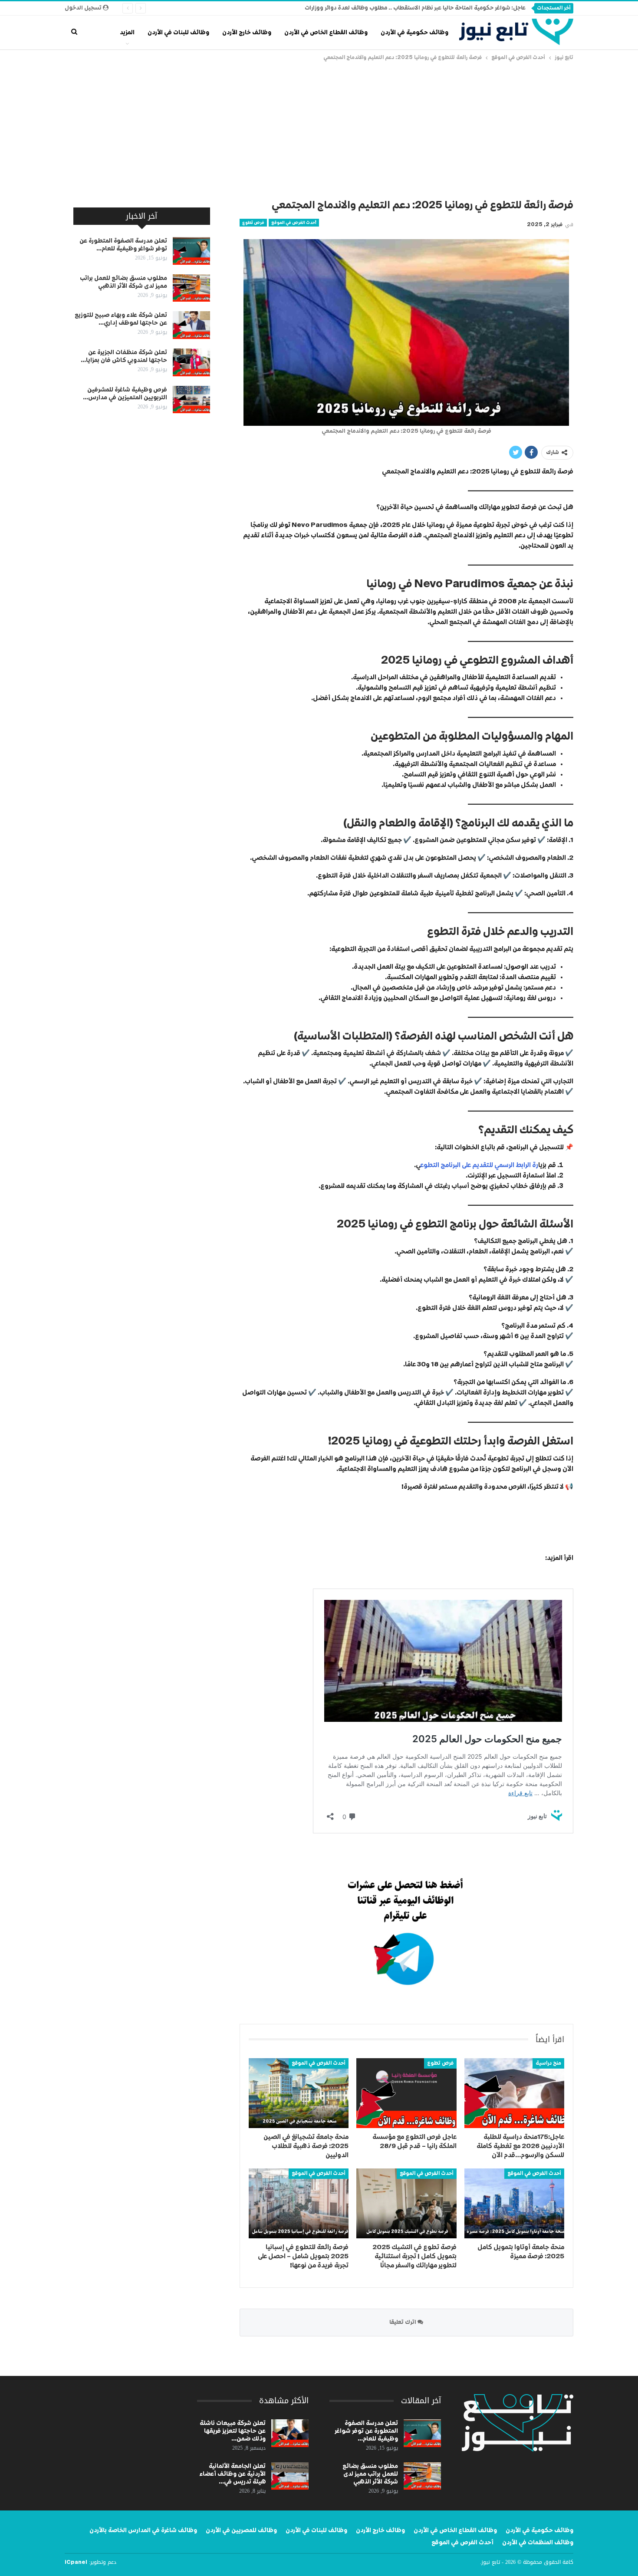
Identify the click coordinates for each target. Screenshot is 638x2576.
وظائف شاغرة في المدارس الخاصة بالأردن (143, 2530)
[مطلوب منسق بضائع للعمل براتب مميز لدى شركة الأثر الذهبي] (191, 288)
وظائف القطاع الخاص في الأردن (326, 33)
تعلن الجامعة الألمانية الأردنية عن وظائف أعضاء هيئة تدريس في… (232, 2474)
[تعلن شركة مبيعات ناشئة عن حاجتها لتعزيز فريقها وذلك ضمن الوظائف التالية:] (290, 2433)
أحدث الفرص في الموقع (294, 223)
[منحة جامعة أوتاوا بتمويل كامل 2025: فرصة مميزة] (514, 2203)
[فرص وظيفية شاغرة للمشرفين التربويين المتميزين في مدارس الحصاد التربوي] (191, 400)
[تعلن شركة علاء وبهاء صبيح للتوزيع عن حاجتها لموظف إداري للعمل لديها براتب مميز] (191, 325)
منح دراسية (548, 2063)
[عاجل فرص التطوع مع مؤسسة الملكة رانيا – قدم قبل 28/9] (406, 2093)
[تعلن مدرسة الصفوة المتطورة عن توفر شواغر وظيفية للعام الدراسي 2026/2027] (191, 251)
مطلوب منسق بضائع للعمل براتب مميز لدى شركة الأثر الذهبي (370, 2474)
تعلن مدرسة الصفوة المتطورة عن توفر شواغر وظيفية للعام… (366, 2431)
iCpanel (76, 2563)
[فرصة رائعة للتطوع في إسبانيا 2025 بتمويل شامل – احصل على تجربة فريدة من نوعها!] (299, 2203)
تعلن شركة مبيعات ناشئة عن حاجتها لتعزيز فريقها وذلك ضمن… (233, 2431)
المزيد (127, 33)
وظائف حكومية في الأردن (414, 33)
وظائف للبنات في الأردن (178, 33)
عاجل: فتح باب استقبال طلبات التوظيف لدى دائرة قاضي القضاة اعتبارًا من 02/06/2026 (418, 8)
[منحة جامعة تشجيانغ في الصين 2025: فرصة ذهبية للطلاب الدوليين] (299, 2093)
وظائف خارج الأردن (247, 33)
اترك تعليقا (403, 2322)
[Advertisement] (319, 128)
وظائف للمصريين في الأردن (241, 2530)
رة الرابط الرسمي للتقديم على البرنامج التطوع (479, 1165)
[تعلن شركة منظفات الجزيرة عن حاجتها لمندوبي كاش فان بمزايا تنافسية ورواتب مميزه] (191, 362)
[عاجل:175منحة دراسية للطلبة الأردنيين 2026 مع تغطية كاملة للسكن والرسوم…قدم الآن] (514, 2093)
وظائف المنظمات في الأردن (538, 2543)
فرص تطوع (253, 223)
